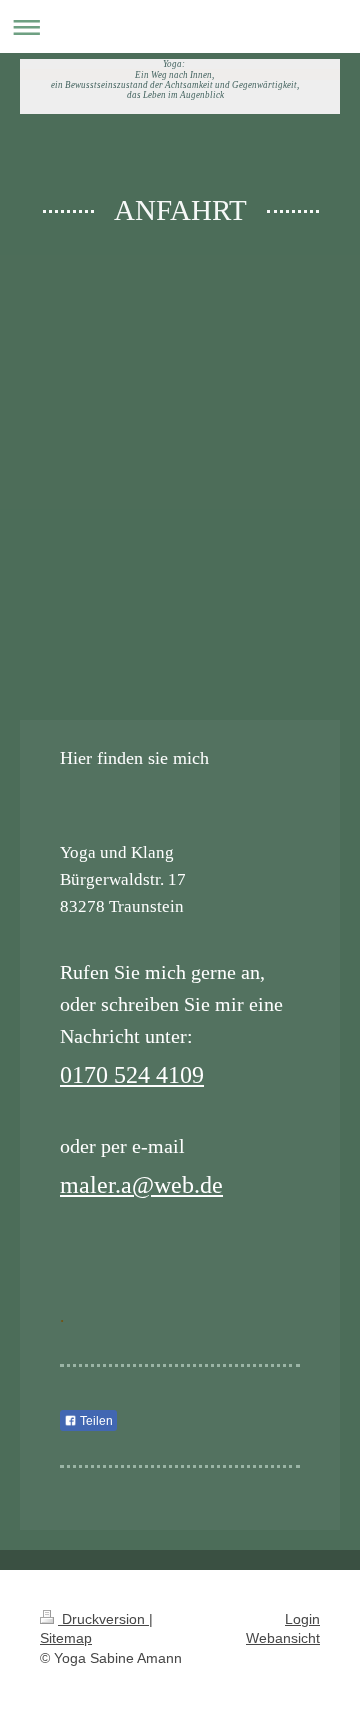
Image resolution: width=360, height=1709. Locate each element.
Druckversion (103, 1619)
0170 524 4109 (132, 1075)
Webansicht (283, 1638)
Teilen (95, 1421)
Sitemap (66, 1638)
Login (302, 1619)
